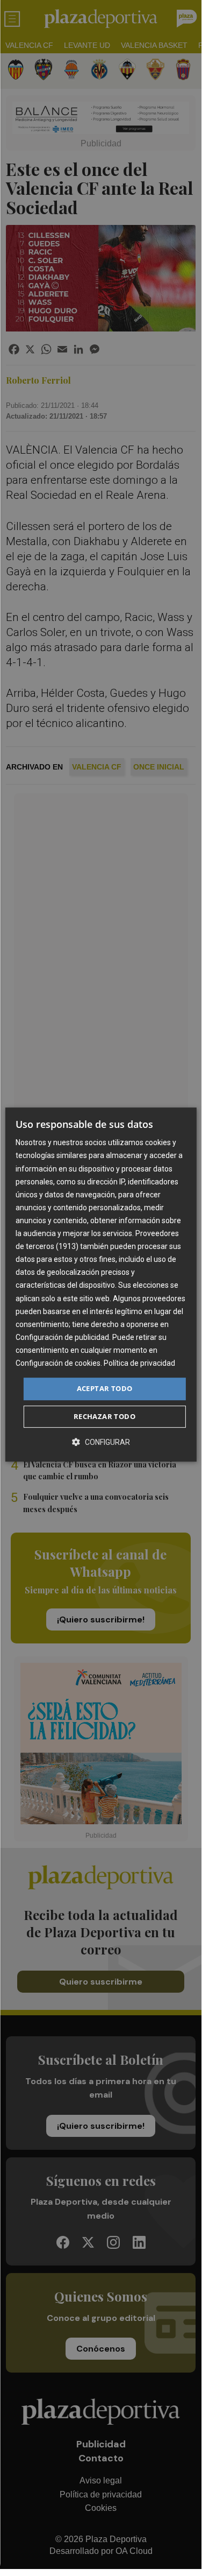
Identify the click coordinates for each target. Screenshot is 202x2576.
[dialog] (100, 1285)
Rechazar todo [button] (104, 1416)
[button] (101, 1442)
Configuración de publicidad (62, 1337)
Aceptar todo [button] (105, 1388)
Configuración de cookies (58, 1363)
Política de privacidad (139, 1363)
